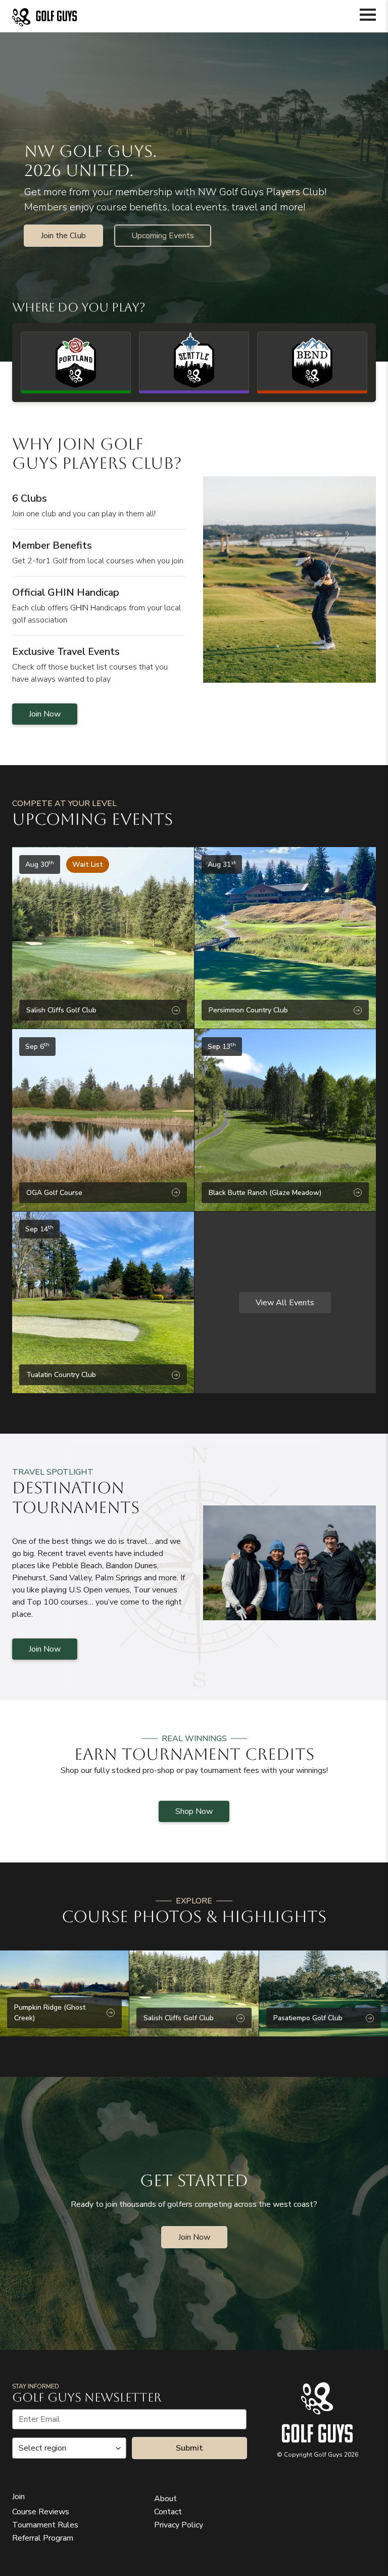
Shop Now (194, 1811)
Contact (168, 2512)
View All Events (285, 1303)
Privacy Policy (179, 2525)
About (165, 2499)
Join (18, 2497)
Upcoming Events (163, 236)
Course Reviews (41, 2512)
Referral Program (43, 2538)
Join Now (45, 714)
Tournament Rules (45, 2525)
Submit (189, 2448)
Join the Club (63, 236)
